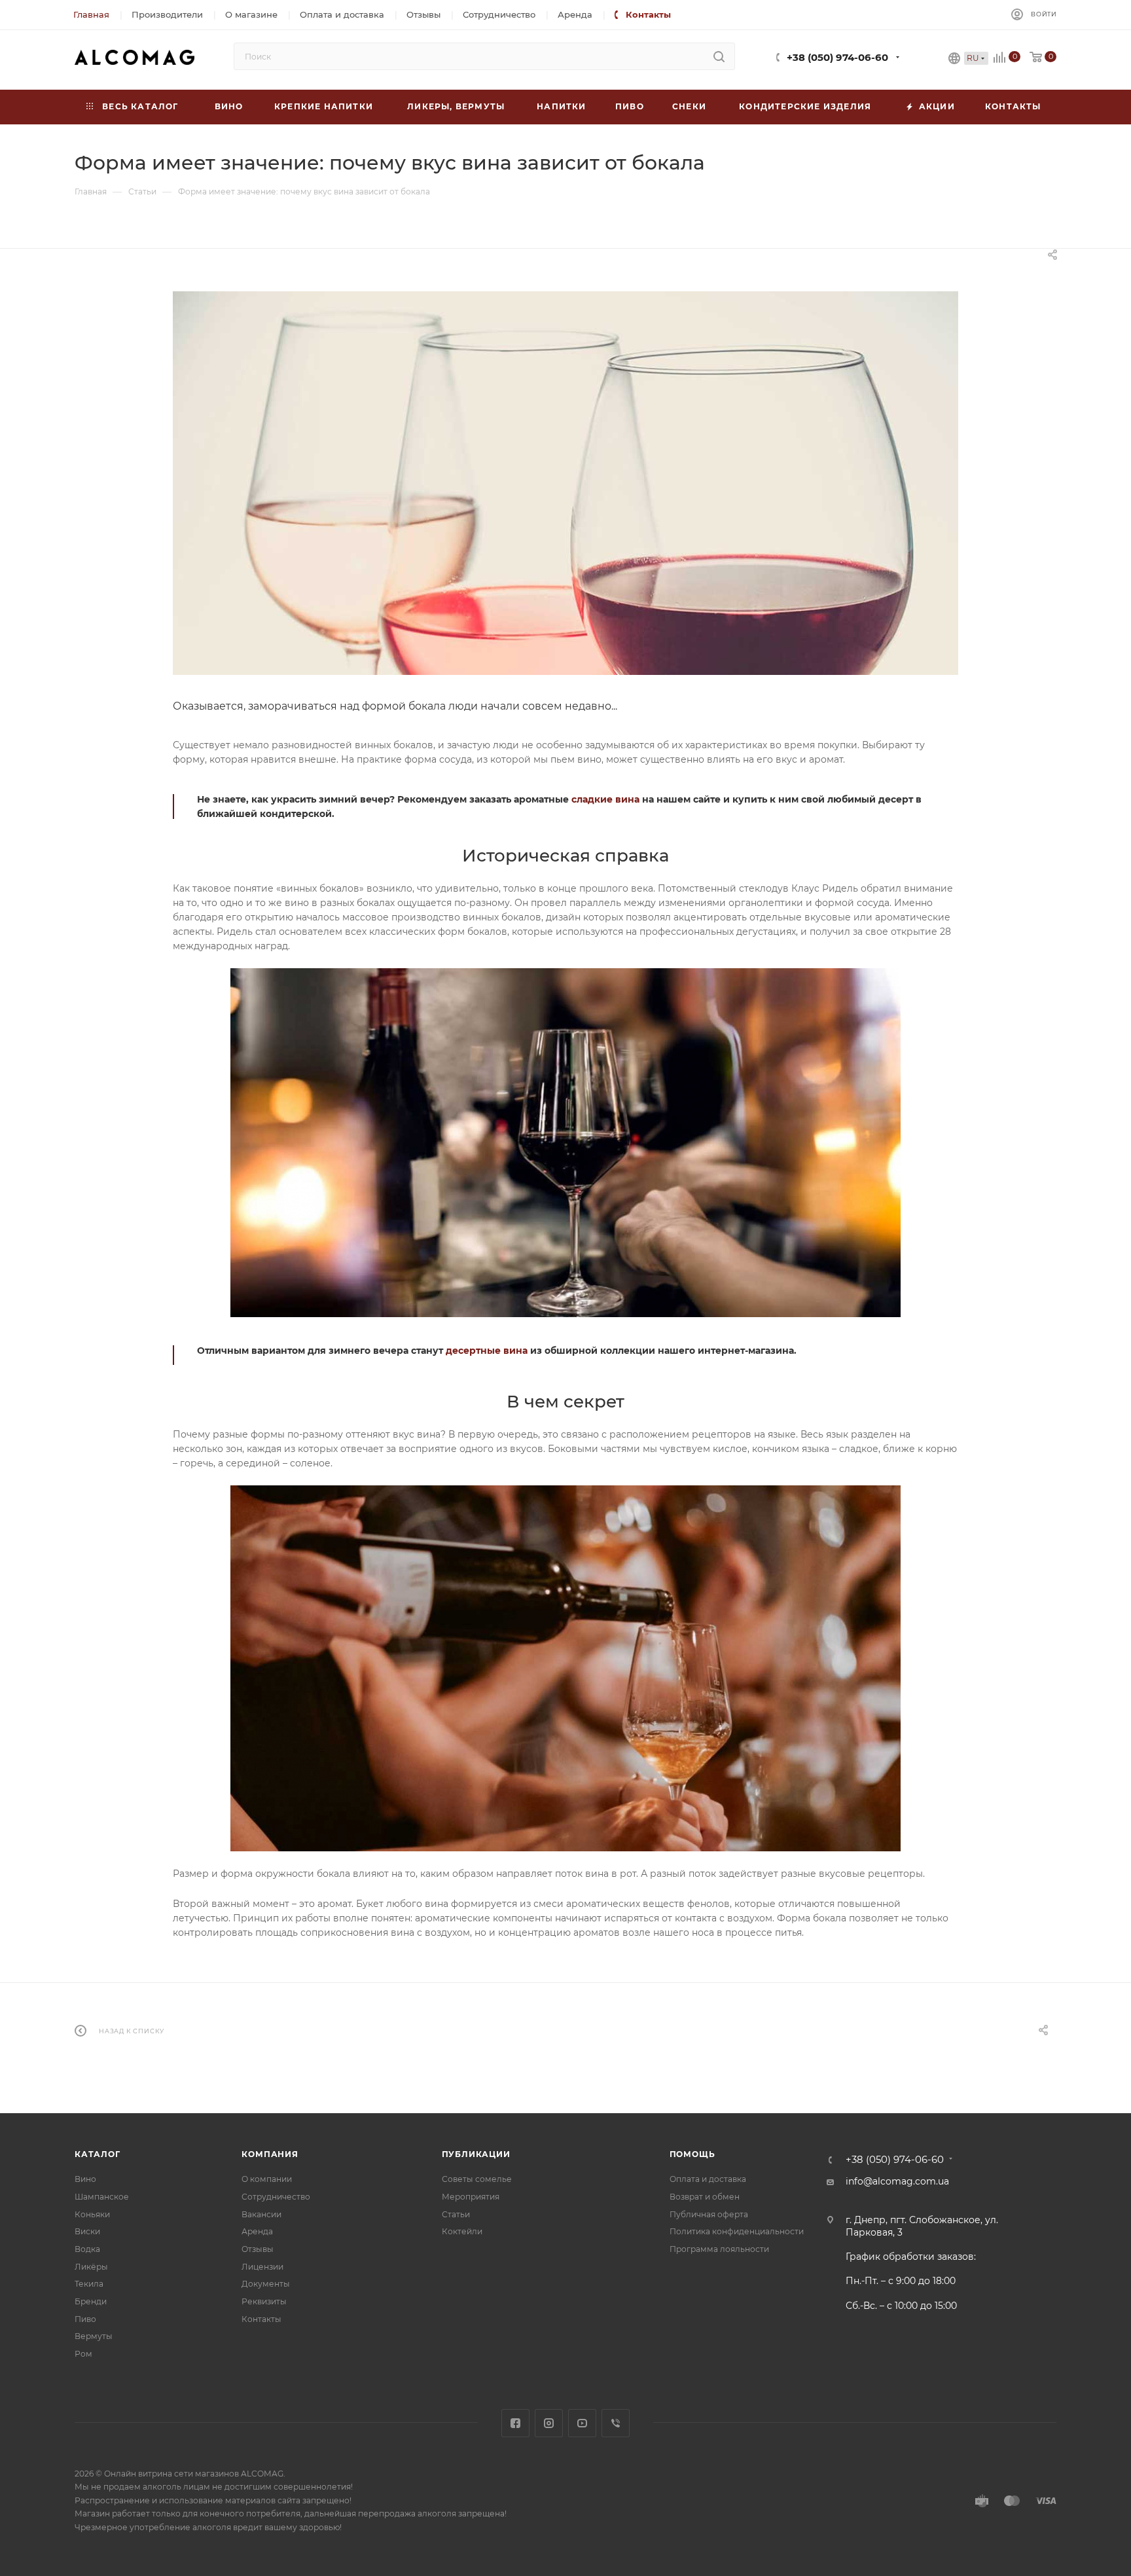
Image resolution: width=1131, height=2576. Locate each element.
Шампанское (102, 2197)
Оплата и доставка (708, 2179)
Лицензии (262, 2267)
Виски (87, 2231)
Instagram (549, 2423)
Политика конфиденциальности (737, 2231)
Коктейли (462, 2231)
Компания (270, 2154)
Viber (616, 2423)
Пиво (85, 2319)
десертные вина (487, 1351)
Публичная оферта (709, 2214)
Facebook (515, 2423)
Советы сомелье (477, 2179)
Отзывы (258, 2249)
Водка (87, 2249)
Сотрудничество (276, 2197)
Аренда (257, 2231)
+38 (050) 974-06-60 (837, 58)
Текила (89, 2284)
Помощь (692, 2154)
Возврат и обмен (705, 2197)
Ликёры (91, 2267)
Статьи (456, 2214)
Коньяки (92, 2214)
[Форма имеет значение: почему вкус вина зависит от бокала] (565, 483)
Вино (85, 2179)
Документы (266, 2284)
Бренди (91, 2301)
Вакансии (261, 2214)
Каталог (98, 2154)
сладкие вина (605, 799)
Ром (83, 2354)
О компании (267, 2179)
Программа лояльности (719, 2249)
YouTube (582, 2423)
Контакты (261, 2319)
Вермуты (94, 2336)
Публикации (476, 2154)
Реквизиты (264, 2301)
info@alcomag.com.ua (897, 2181)
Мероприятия (471, 2197)
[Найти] (719, 56)
